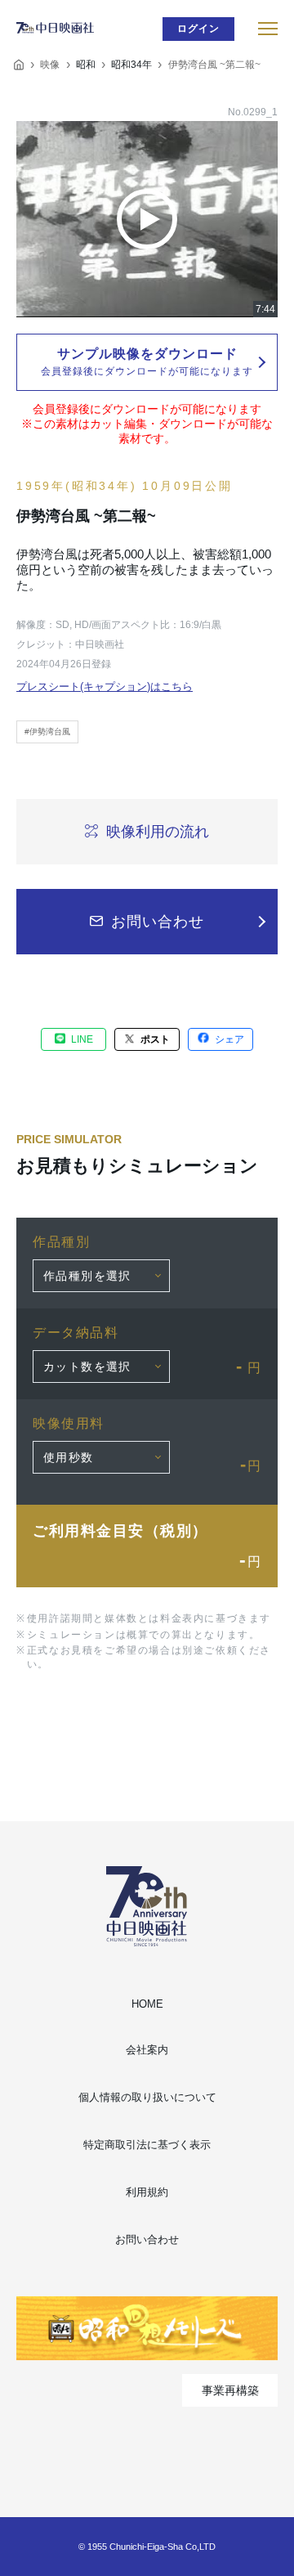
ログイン (199, 29)
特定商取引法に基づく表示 (147, 2145)
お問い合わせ (147, 2239)
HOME (147, 2004)
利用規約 (147, 2192)
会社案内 (147, 2050)
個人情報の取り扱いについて (147, 2097)
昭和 (86, 65)
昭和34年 (131, 65)
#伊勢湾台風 (47, 732)
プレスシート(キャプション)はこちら (105, 687)
